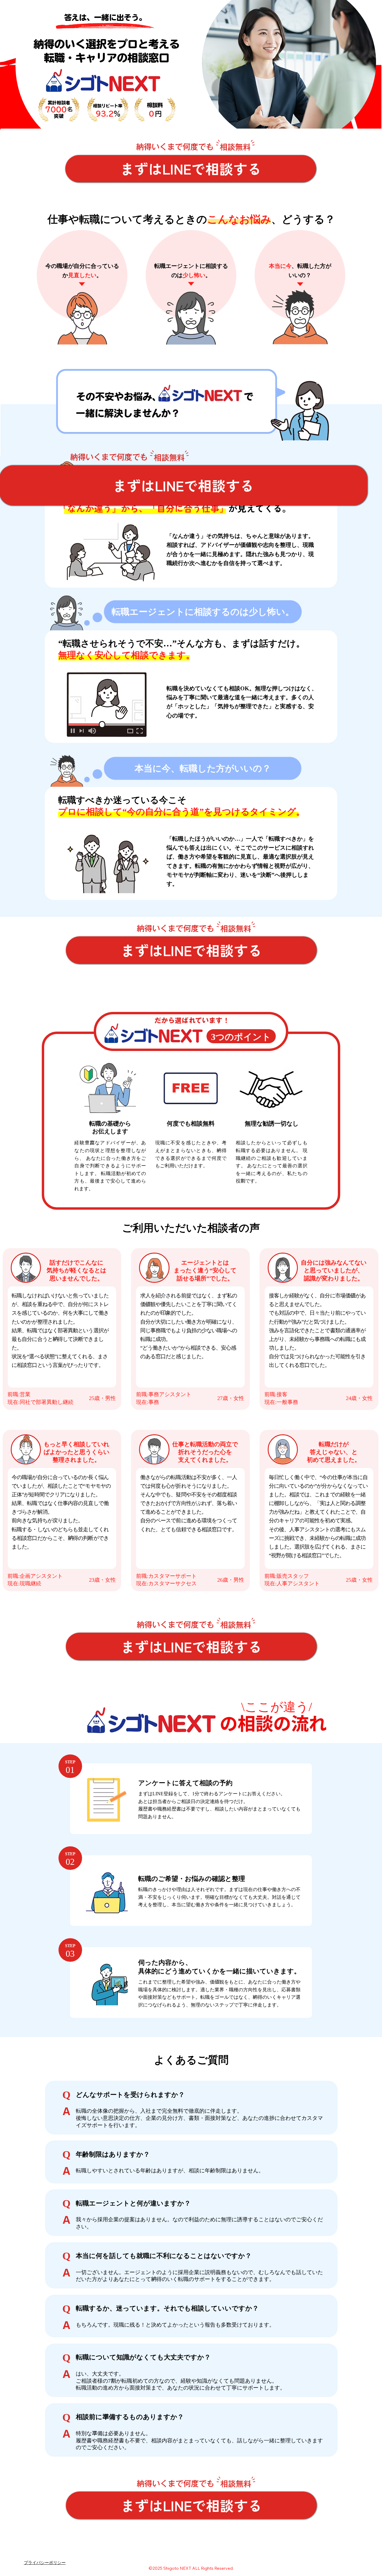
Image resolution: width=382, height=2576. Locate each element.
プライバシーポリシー (45, 2563)
